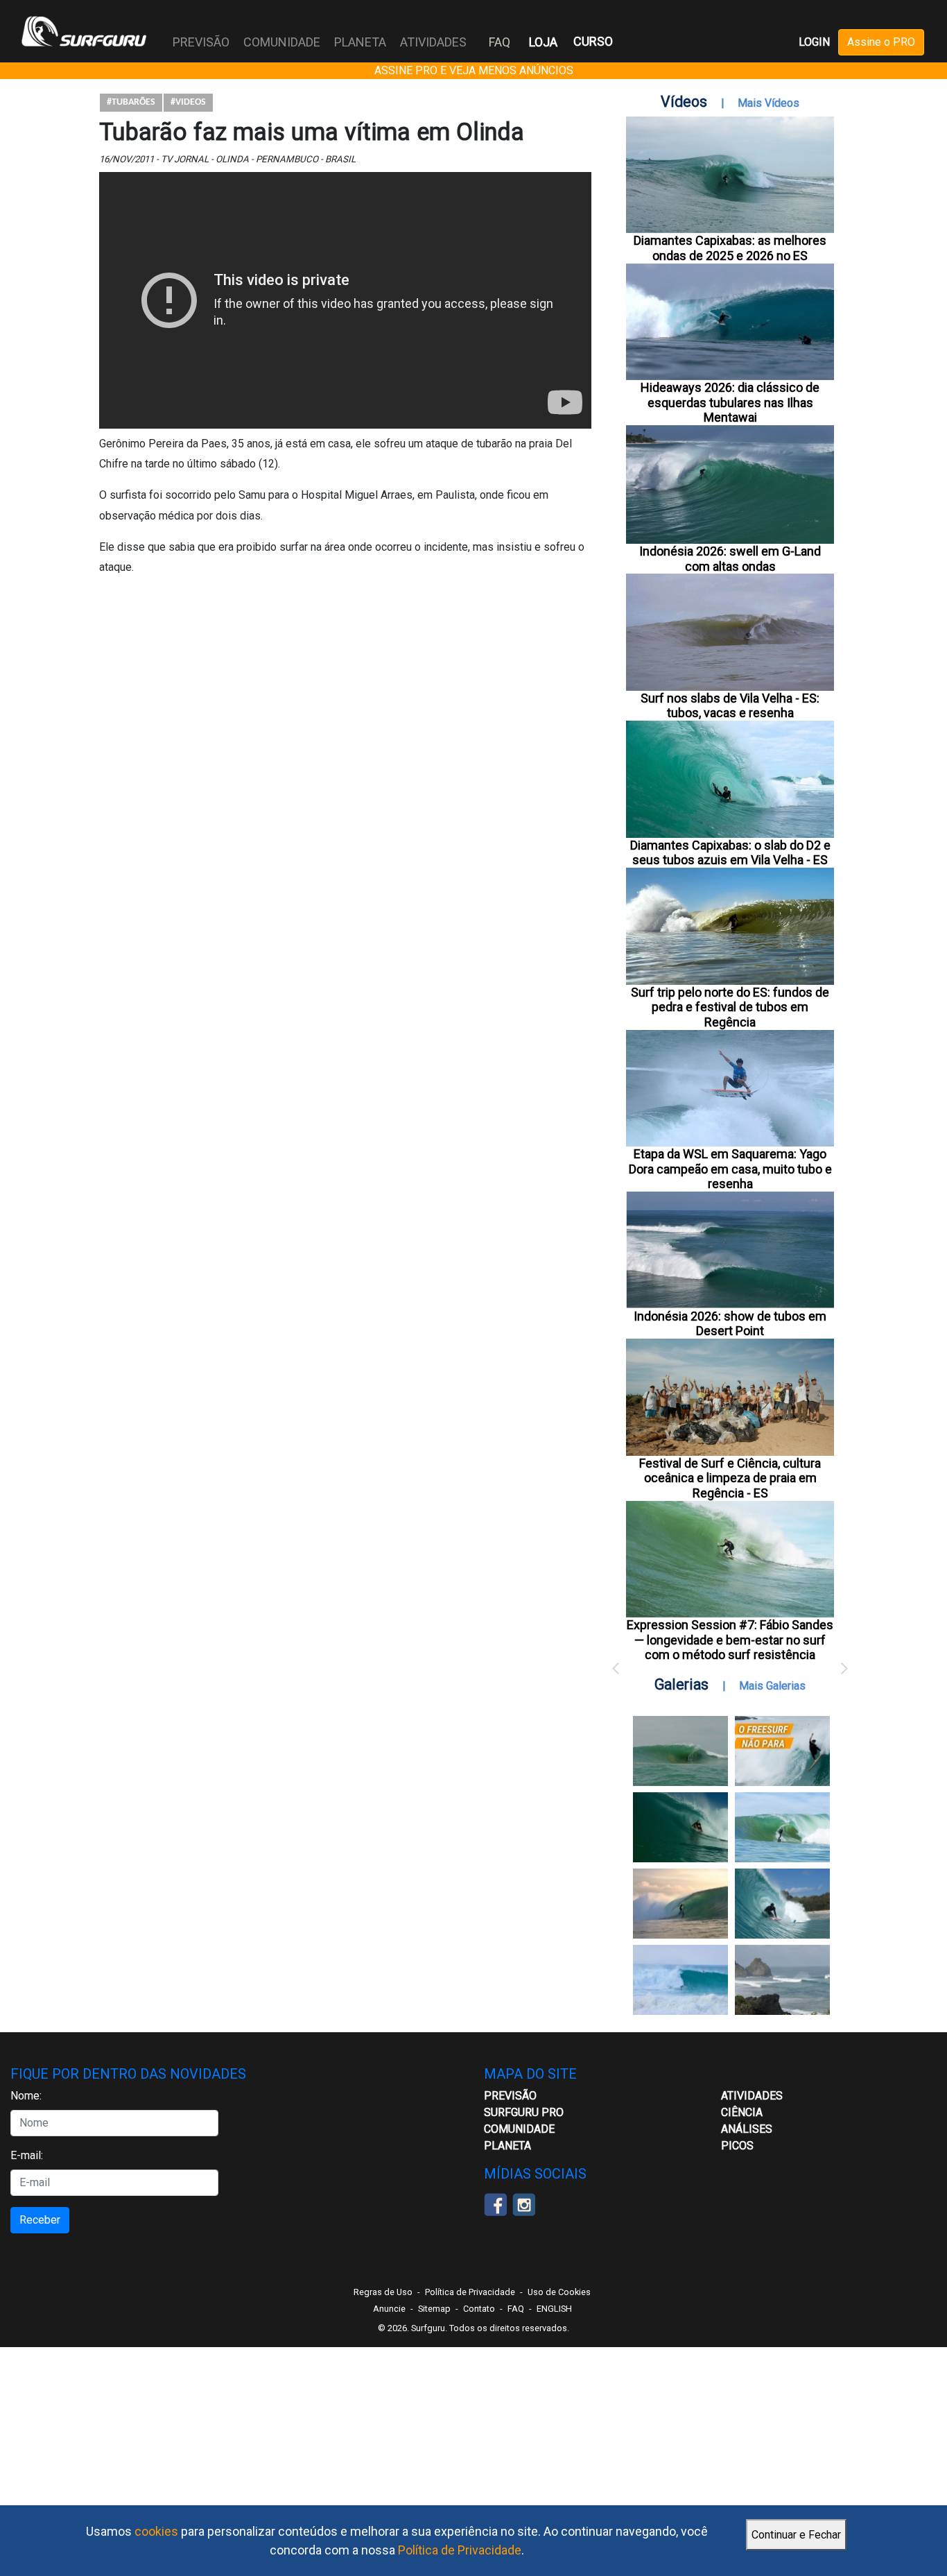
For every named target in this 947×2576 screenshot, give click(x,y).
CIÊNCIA (742, 2112)
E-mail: (27, 2155)
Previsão (510, 2096)
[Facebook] (495, 2203)
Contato (479, 2309)
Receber (40, 2220)
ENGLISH (554, 2309)
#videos (188, 102)
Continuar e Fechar (796, 2535)
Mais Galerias (772, 1686)
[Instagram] (524, 2203)
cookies (156, 2531)
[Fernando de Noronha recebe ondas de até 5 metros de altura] (782, 1980)
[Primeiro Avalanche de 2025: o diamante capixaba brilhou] (782, 1827)
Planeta (507, 2146)
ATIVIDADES (752, 2096)
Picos (737, 2146)
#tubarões (131, 102)
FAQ (499, 42)
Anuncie (389, 2309)
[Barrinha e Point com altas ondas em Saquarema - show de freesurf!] (680, 1827)
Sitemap (434, 2309)
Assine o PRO (881, 42)
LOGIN (814, 42)
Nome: (26, 2096)
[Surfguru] (84, 31)
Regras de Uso (383, 2292)
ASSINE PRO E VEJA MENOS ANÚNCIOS (474, 70)
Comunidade (519, 2129)
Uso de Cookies (559, 2292)
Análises (747, 2129)
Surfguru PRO (524, 2112)
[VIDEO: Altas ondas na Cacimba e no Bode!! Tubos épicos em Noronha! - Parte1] (782, 1904)
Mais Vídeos (768, 103)
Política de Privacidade (460, 2550)
